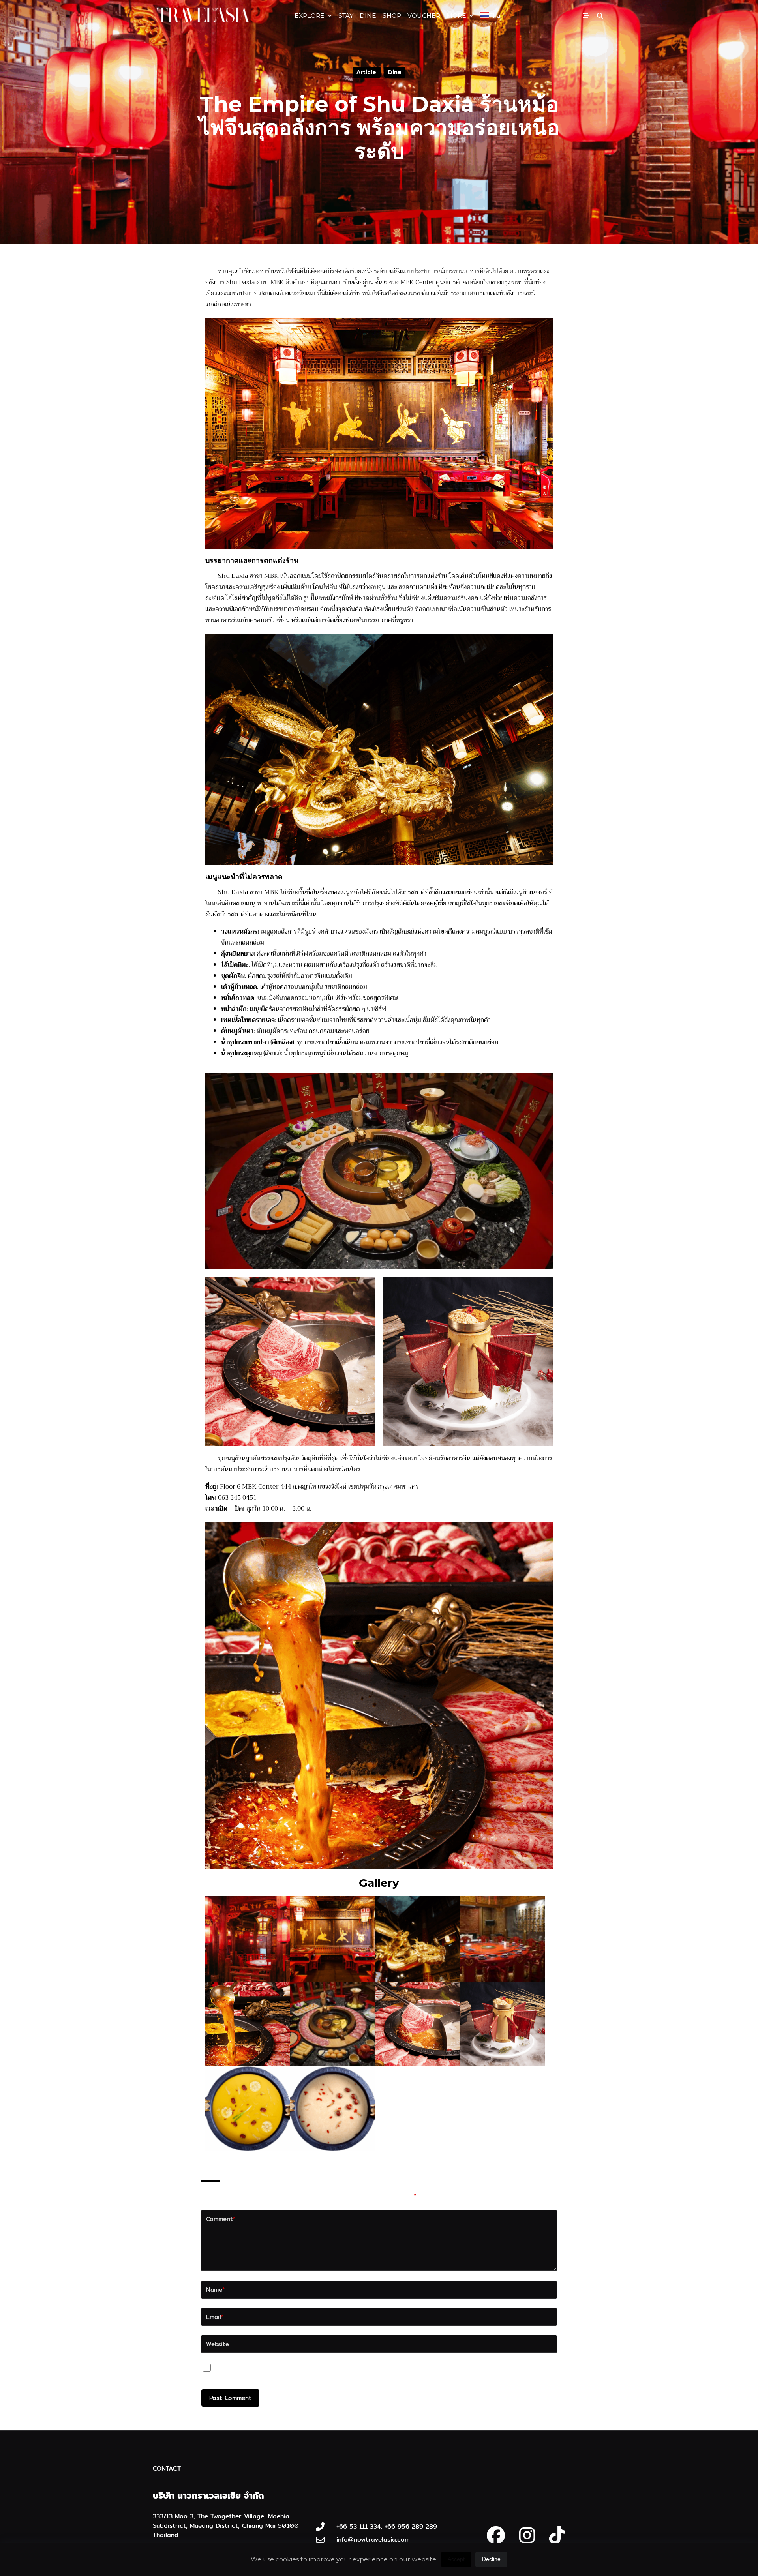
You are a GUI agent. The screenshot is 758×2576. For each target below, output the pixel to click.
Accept (456, 2559)
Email (215, 2317)
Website (218, 2344)
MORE (456, 16)
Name (216, 2289)
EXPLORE (310, 16)
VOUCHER (424, 16)
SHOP (392, 16)
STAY (346, 16)
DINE (368, 16)
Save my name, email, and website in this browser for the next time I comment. (337, 2370)
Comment (221, 2219)
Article (366, 72)
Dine (395, 72)
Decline (491, 2559)
